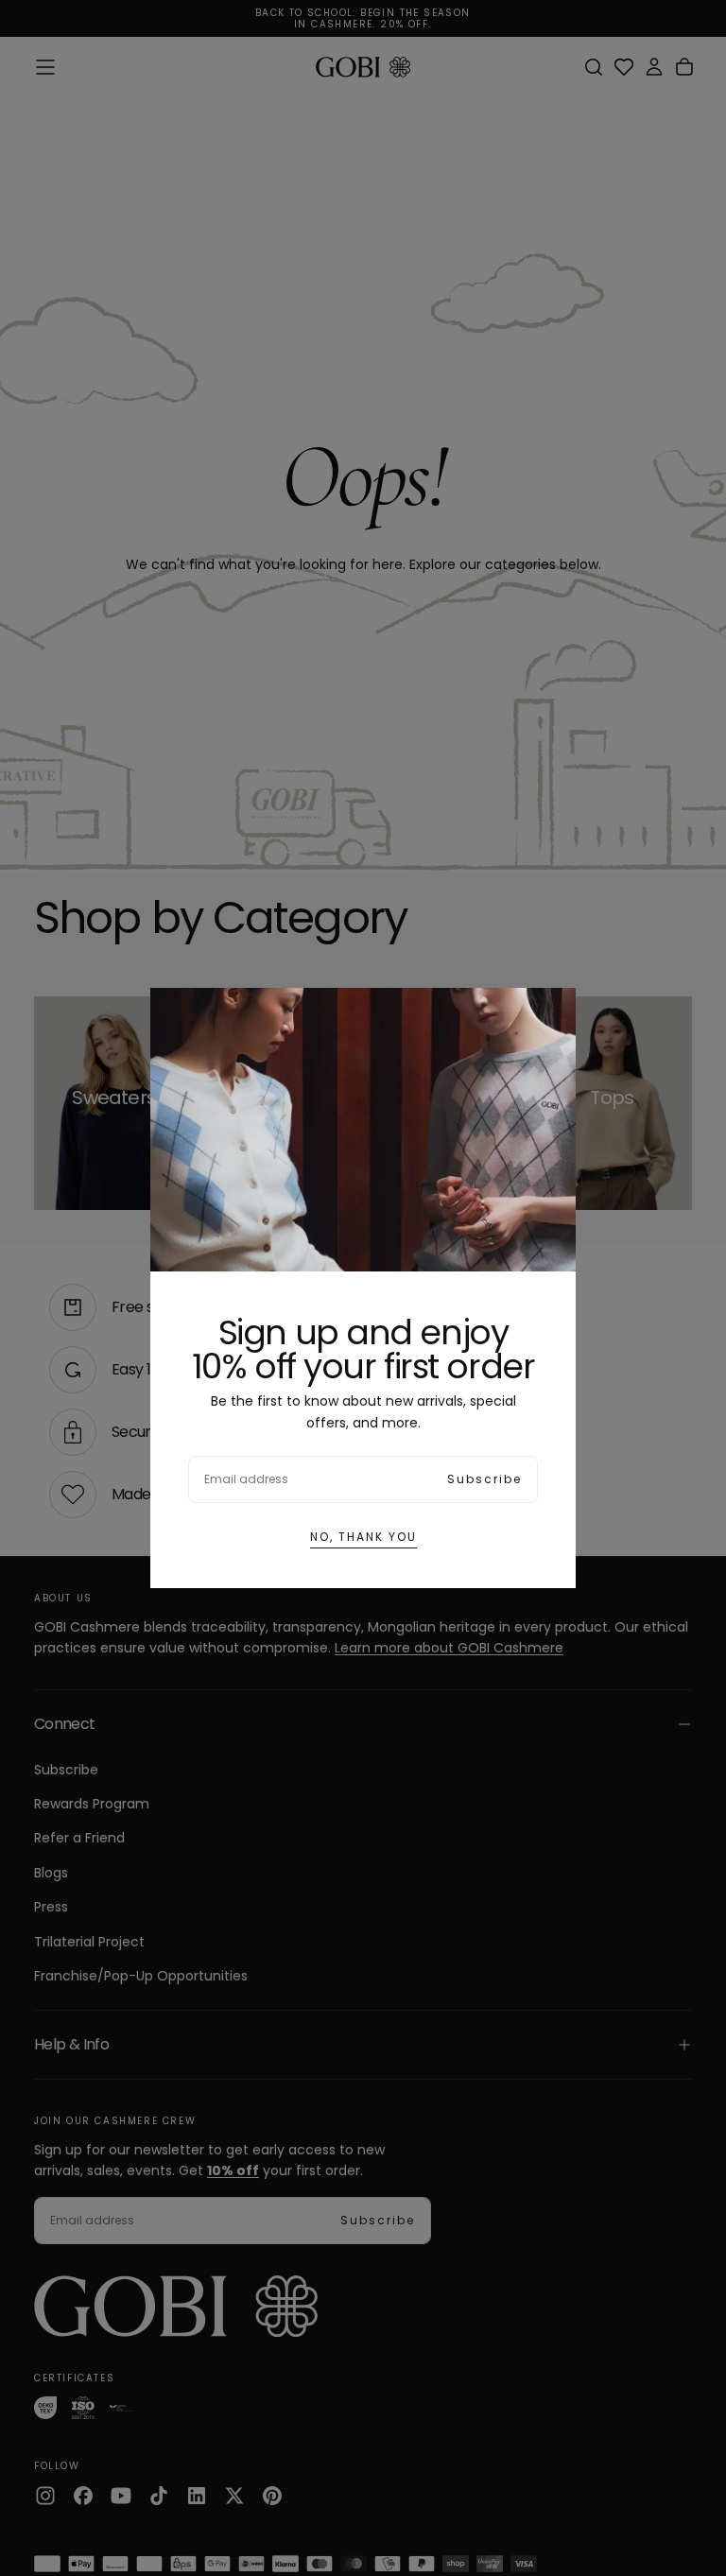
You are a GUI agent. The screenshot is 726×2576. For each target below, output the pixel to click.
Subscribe (484, 1479)
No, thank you (363, 1537)
